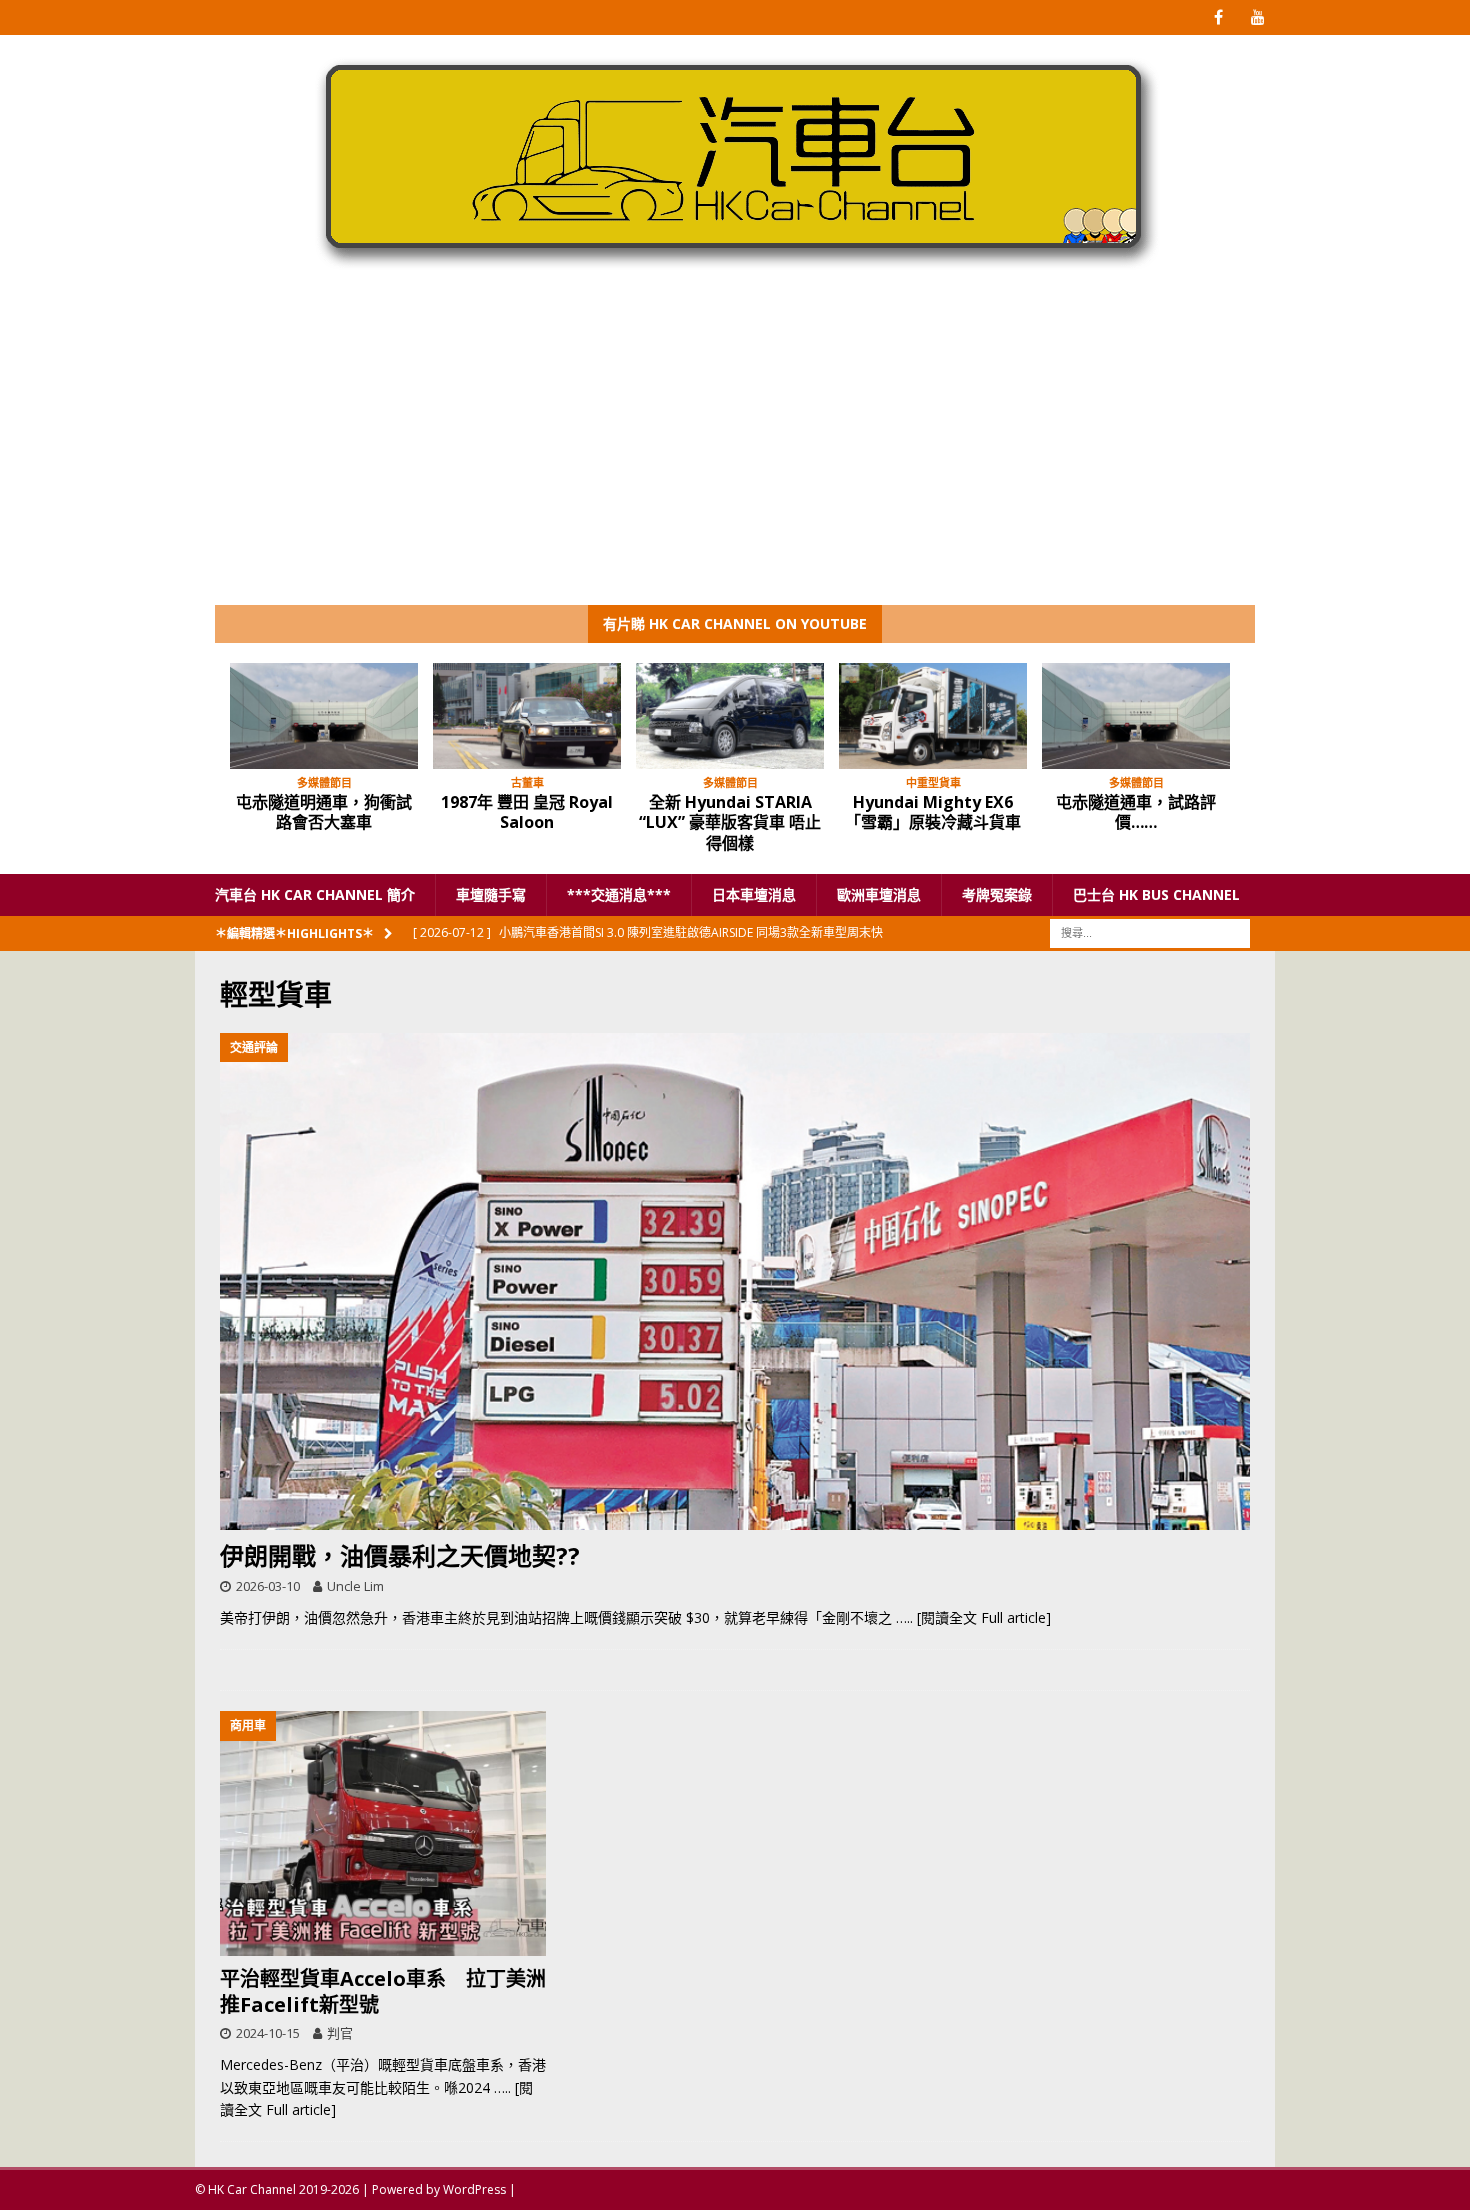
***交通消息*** (619, 894)
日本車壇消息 (754, 894)
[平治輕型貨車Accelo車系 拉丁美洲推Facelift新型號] (383, 1833)
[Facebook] (1218, 17)
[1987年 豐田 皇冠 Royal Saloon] (527, 716)
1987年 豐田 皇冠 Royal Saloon (527, 812)
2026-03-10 (268, 1586)
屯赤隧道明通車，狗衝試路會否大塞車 (324, 812)
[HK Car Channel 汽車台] (735, 273)
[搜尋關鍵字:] (1150, 932)
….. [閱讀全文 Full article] (973, 1617)
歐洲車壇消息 (879, 894)
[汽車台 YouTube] (1257, 17)
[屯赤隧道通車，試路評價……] (1136, 716)
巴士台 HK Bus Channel (1156, 894)
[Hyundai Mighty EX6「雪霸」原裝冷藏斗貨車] (933, 716)
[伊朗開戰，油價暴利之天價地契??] (735, 1281)
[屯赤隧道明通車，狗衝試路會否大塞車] (324, 716)
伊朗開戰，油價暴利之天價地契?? (400, 1555)
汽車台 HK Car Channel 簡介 (315, 894)
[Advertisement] (735, 455)
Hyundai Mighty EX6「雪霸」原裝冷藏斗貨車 (933, 812)
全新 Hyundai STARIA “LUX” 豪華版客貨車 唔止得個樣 (730, 823)
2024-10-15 (268, 2033)
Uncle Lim (355, 1586)
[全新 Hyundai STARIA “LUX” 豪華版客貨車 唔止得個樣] (730, 716)
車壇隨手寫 (491, 894)
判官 (340, 2033)
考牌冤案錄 (997, 894)
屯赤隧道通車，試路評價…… (1136, 812)
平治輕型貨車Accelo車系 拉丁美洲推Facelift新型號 (383, 1991)
